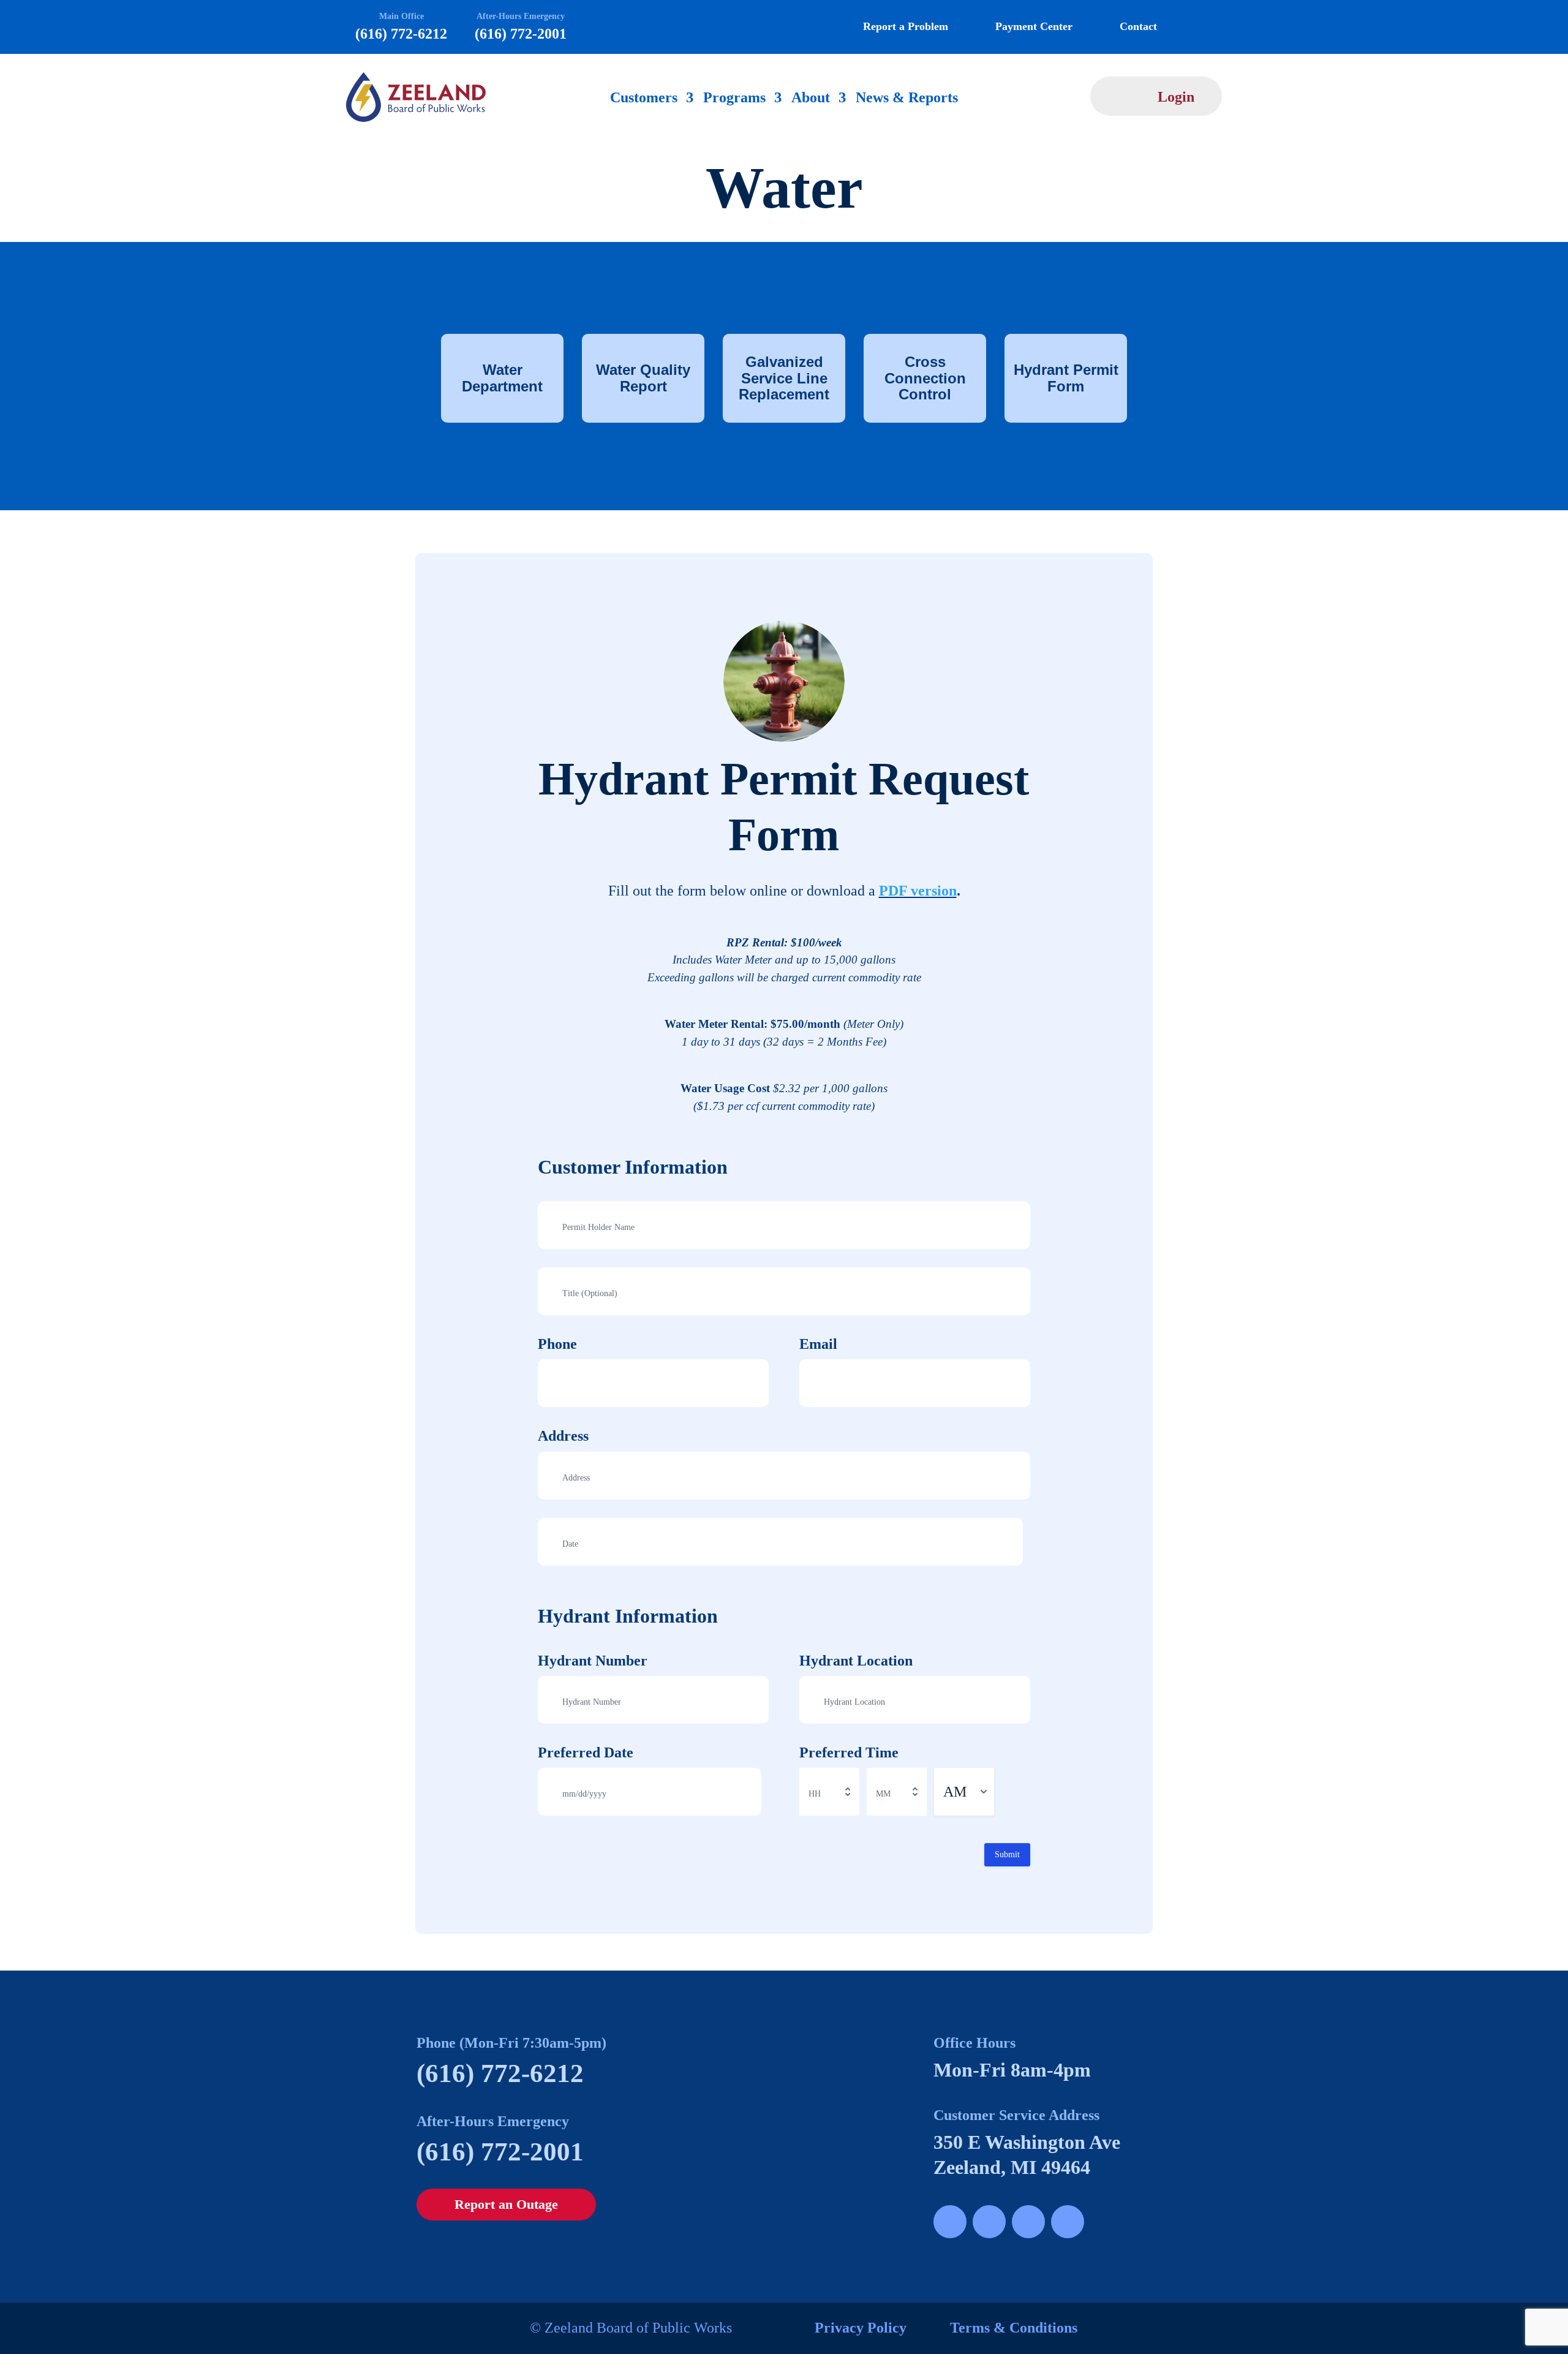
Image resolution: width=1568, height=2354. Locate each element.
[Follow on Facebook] (950, 2222)
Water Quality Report (643, 378)
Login (1176, 97)
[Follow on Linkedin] (1068, 2222)
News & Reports (907, 99)
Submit (1007, 1854)
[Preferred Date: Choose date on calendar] (750, 1792)
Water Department (502, 378)
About (811, 99)
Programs (734, 99)
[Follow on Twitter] (1028, 2222)
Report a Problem (906, 26)
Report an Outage (506, 2204)
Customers (644, 99)
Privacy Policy (861, 2328)
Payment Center (1034, 26)
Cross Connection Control (925, 378)
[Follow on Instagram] (989, 2222)
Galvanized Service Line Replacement (784, 378)
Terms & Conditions (1014, 2328)
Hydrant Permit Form (1066, 378)
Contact (1138, 26)
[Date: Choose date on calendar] (1012, 1542)
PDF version (918, 891)
